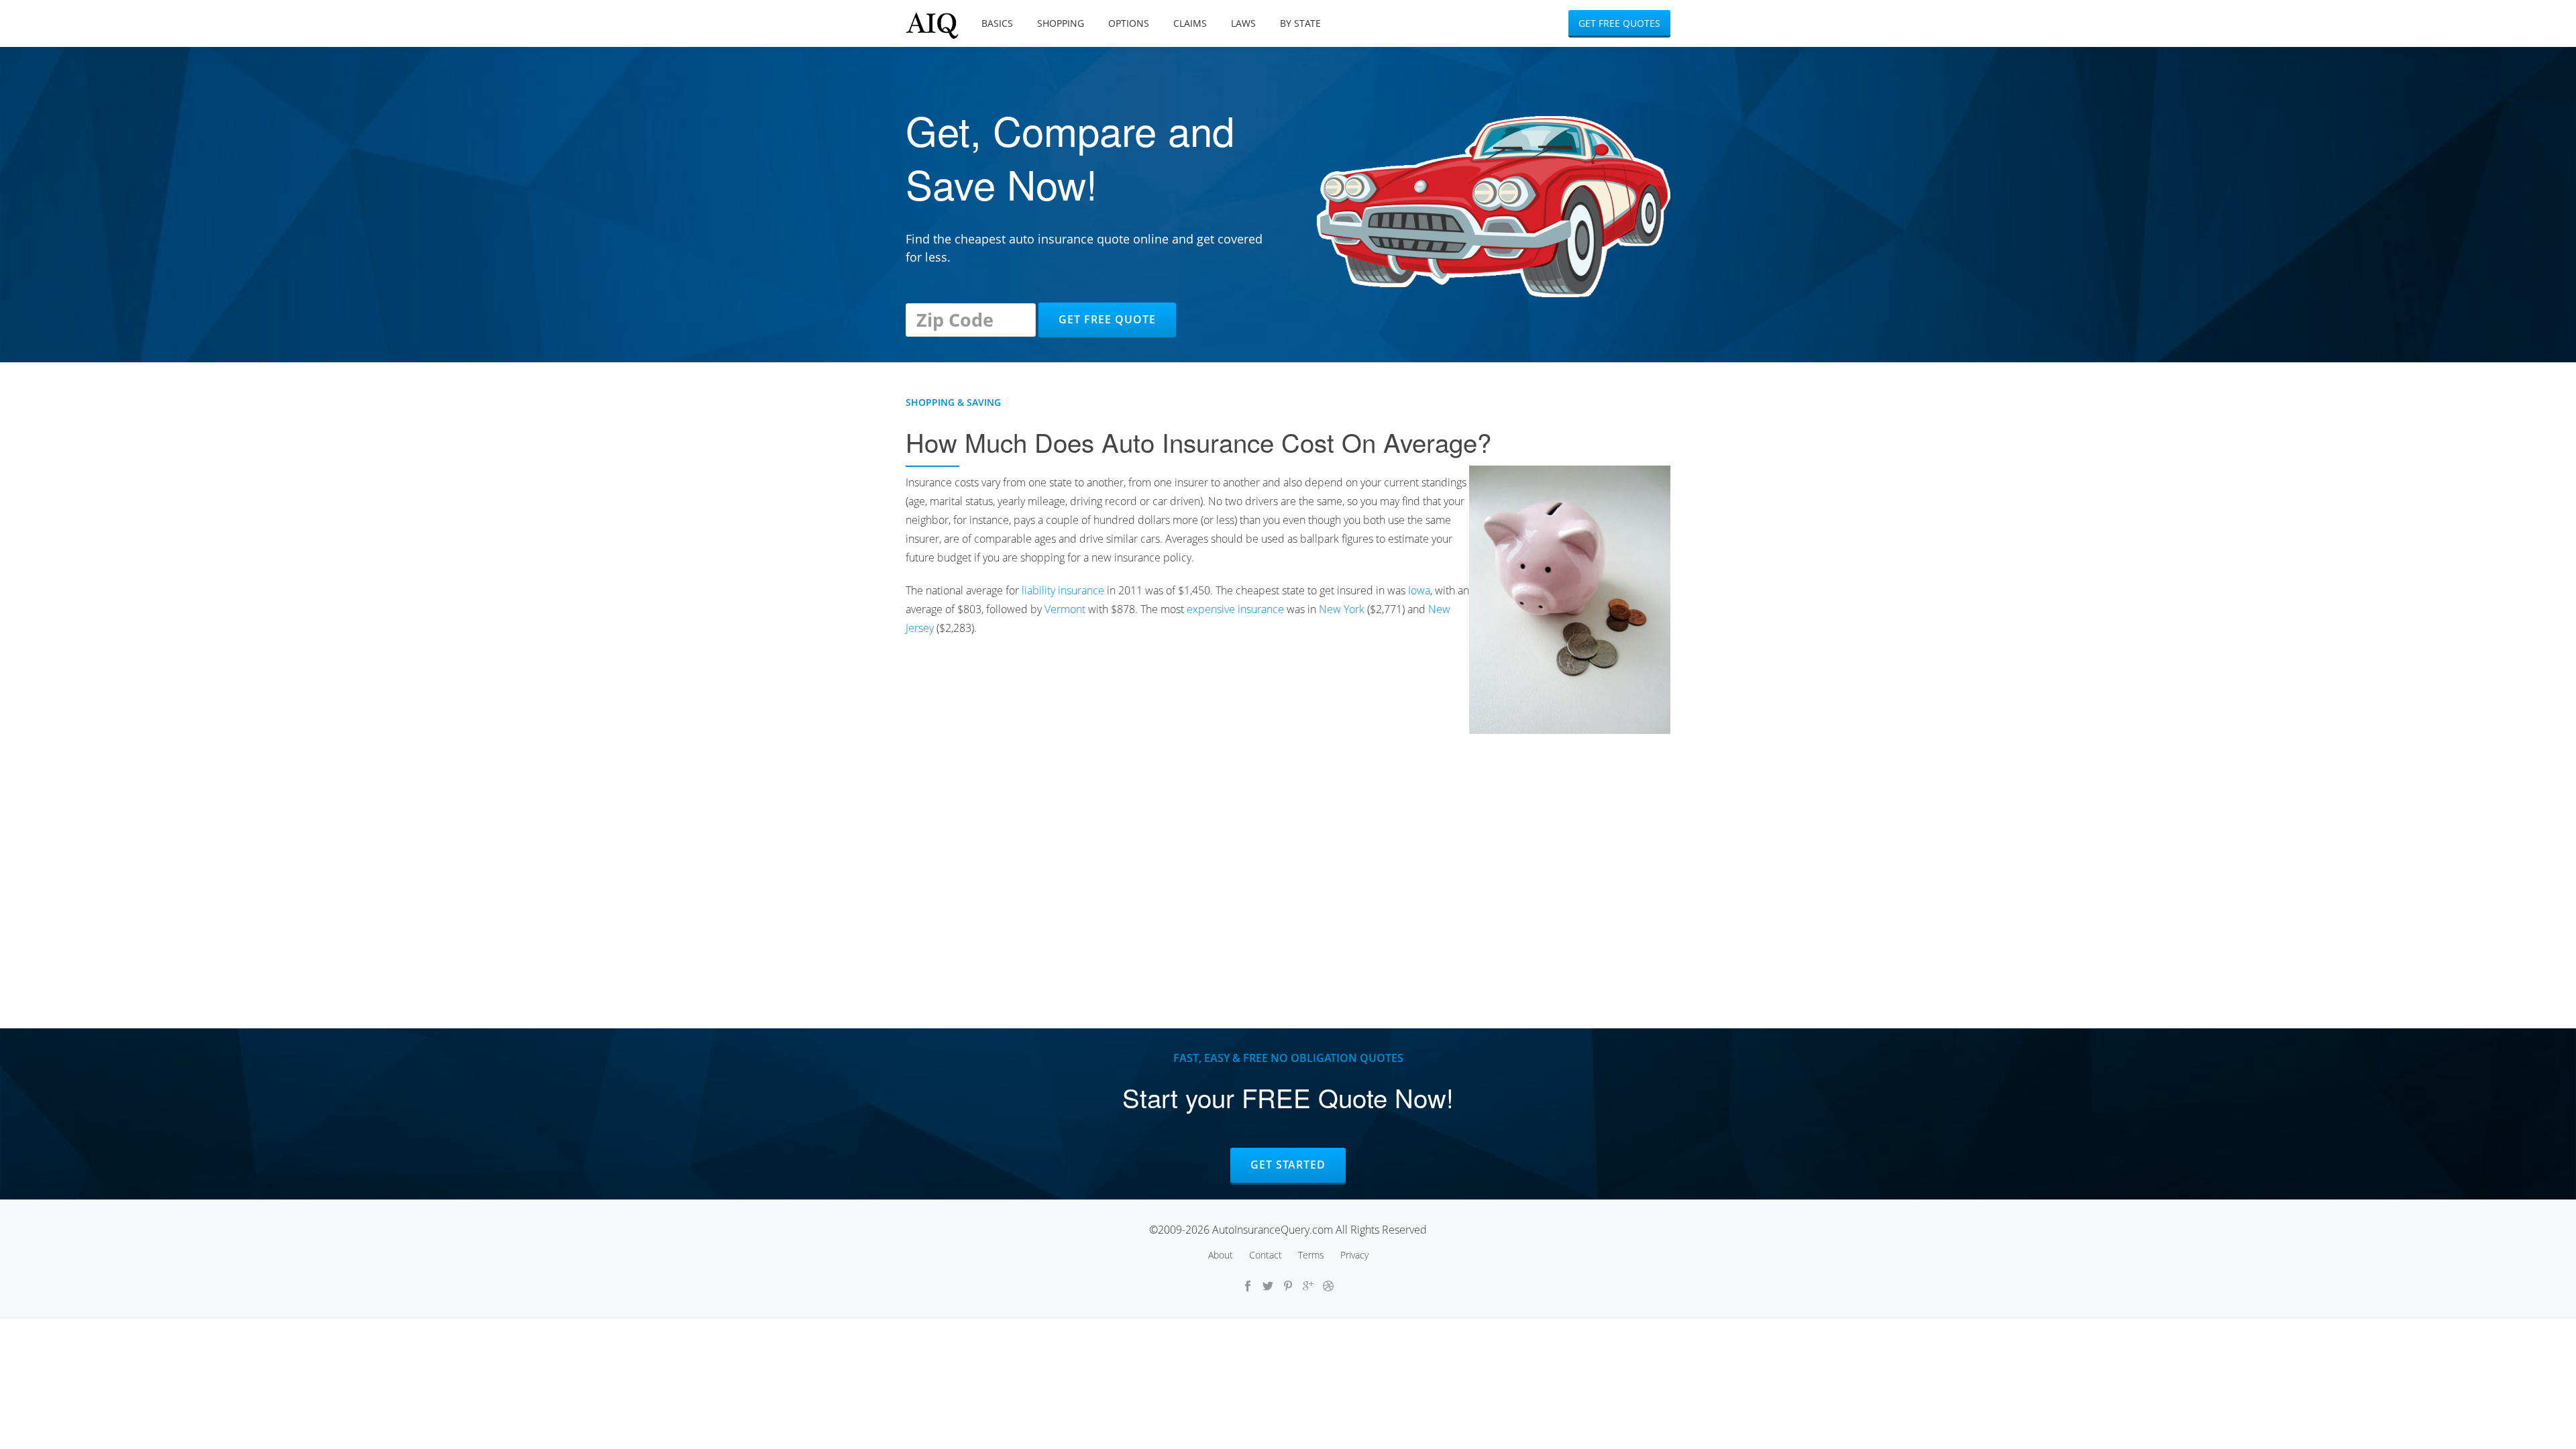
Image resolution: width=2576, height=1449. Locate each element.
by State (1300, 23)
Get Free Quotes (1619, 23)
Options (1129, 23)
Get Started (1288, 1165)
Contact (1266, 1255)
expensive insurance (1235, 609)
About (1221, 1255)
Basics (997, 23)
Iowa (1419, 590)
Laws (1243, 23)
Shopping (1061, 23)
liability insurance (1063, 590)
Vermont (1065, 609)
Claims (1190, 23)
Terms (1311, 1255)
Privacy (1354, 1255)
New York (1342, 609)
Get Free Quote (1107, 319)
